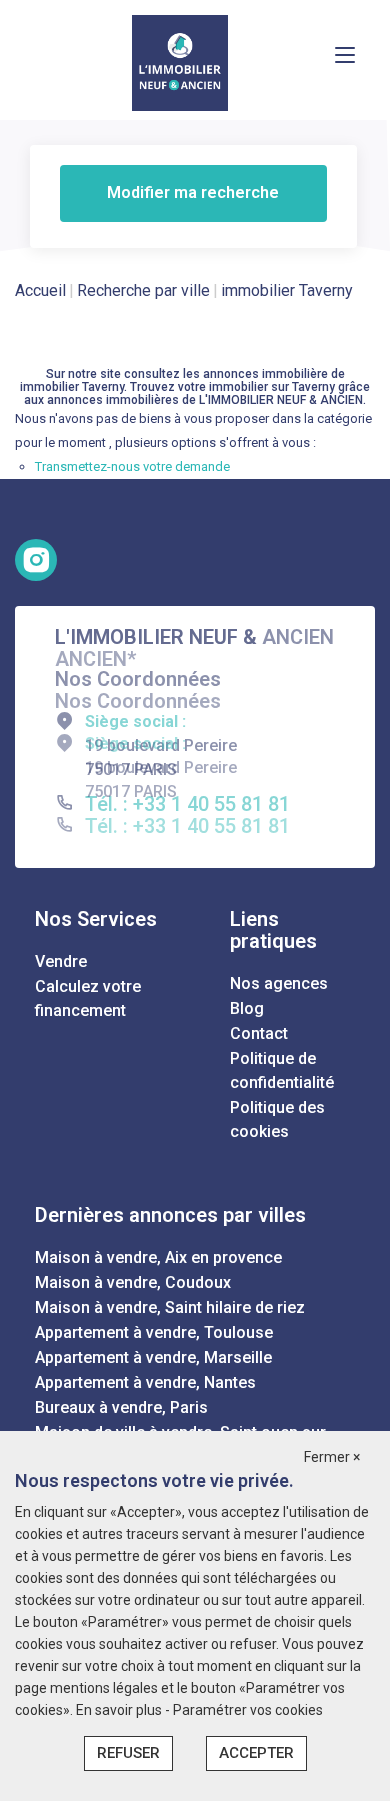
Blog (247, 1008)
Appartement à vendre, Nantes (145, 1382)
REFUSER (128, 1753)
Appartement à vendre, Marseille (153, 1357)
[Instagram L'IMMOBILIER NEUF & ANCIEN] (36, 560)
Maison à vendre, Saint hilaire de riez (170, 1307)
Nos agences (279, 983)
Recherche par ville (143, 290)
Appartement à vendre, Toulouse (154, 1332)
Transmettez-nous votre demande (132, 466)
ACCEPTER (256, 1753)
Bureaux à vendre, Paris (121, 1407)
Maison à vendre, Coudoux (133, 1282)
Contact (259, 1033)
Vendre (61, 961)
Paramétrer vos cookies (248, 1710)
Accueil (40, 290)
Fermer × (332, 1457)
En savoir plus (120, 1710)
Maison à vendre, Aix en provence (158, 1257)
